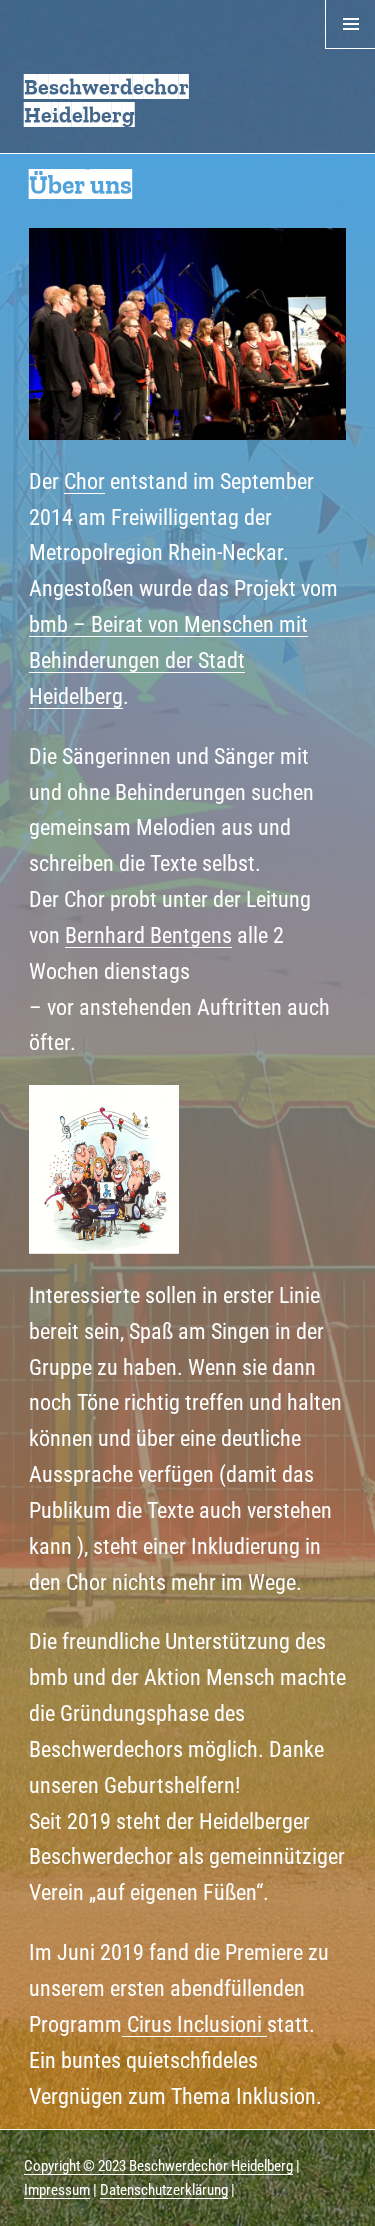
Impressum (57, 2190)
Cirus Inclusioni (194, 2024)
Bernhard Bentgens (148, 935)
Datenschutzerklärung (164, 2190)
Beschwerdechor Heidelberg (106, 100)
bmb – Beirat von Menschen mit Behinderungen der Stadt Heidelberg (168, 660)
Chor (84, 481)
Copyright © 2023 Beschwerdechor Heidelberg (158, 2166)
